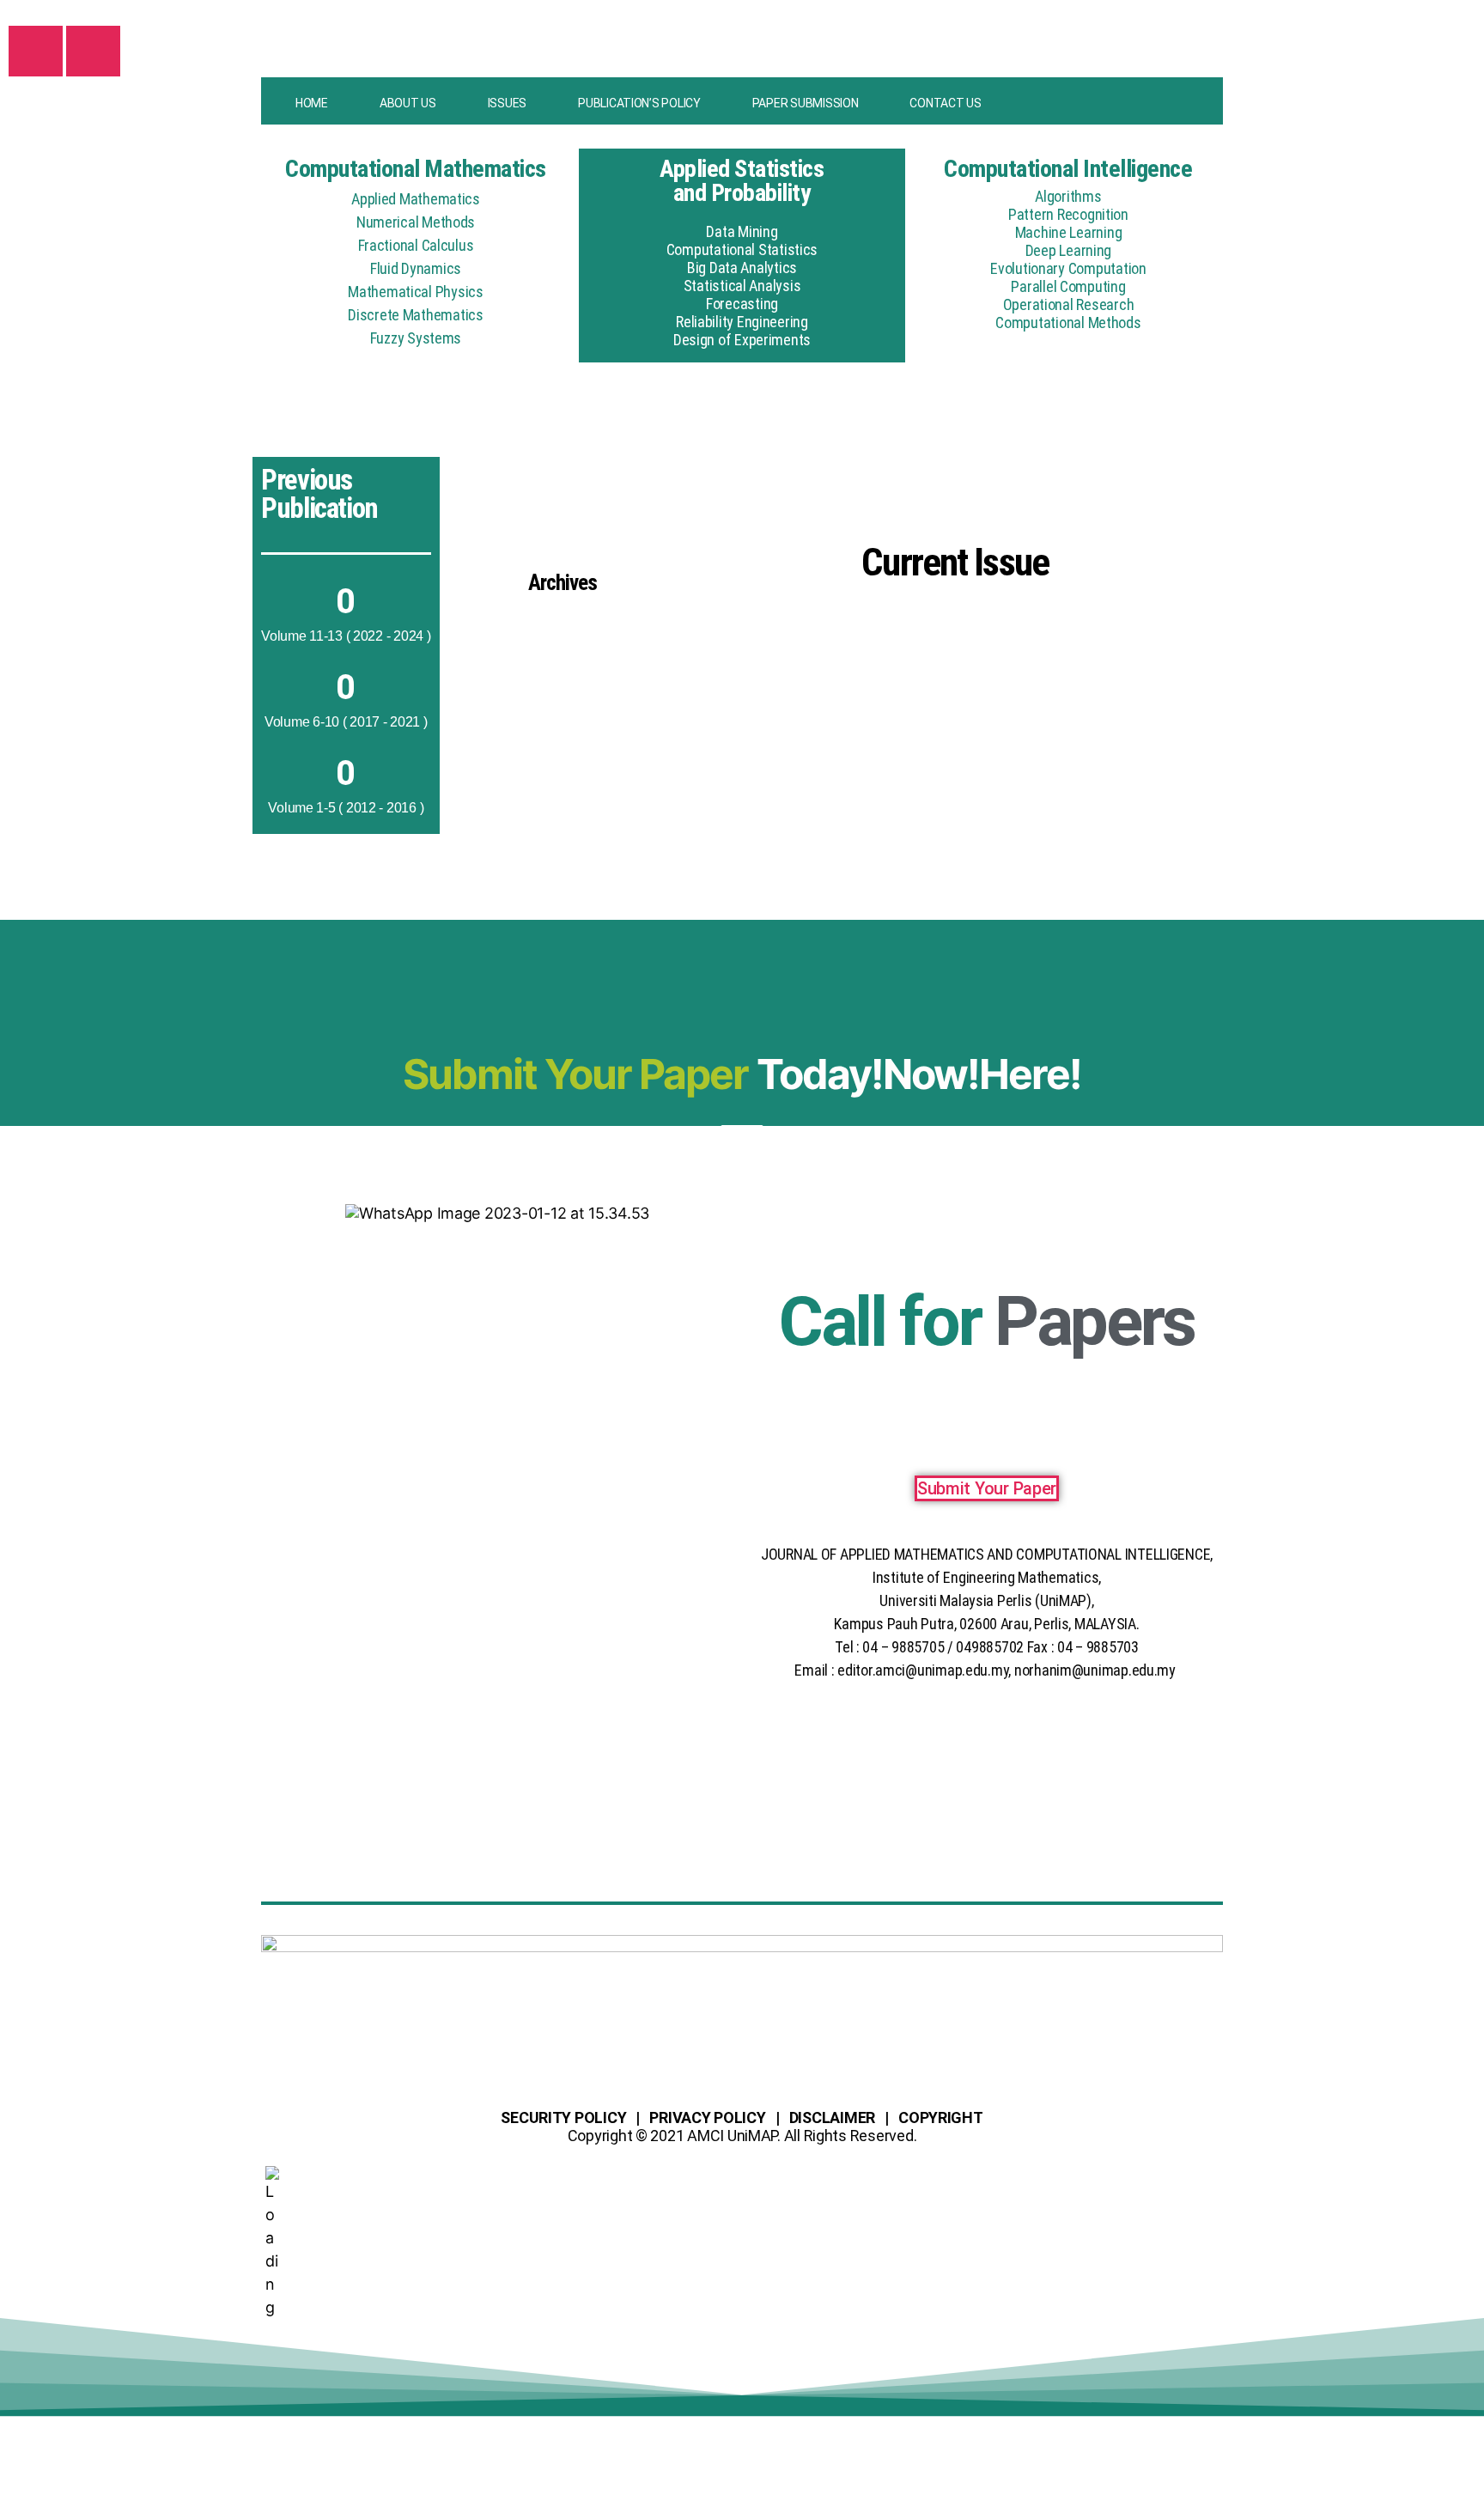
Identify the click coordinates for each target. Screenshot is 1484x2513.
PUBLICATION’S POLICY (639, 103)
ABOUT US (408, 103)
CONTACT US (945, 103)
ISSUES (507, 103)
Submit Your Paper (987, 1488)
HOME (312, 103)
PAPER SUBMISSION (806, 103)
